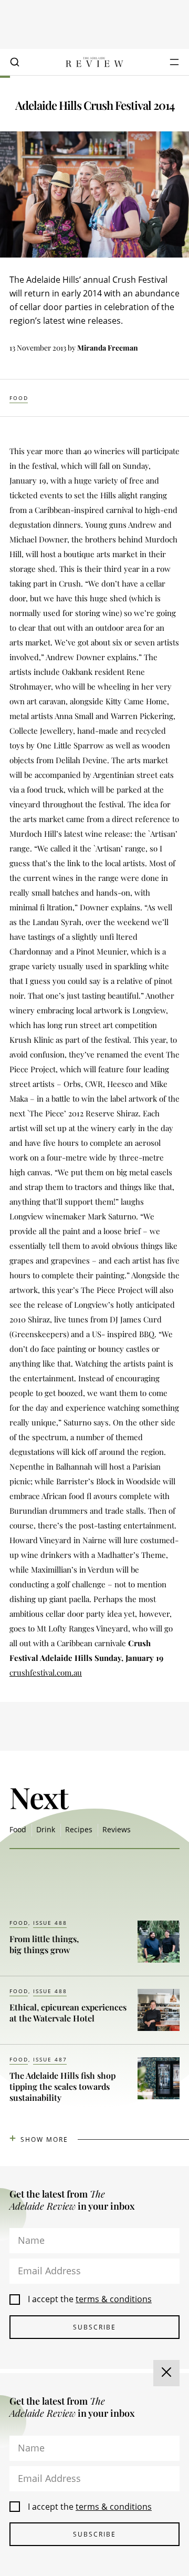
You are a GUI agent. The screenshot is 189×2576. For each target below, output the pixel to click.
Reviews (117, 1829)
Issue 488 (50, 1923)
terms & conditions (114, 2299)
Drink (46, 1829)
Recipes (79, 1829)
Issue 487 (50, 2059)
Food (19, 398)
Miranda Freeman (108, 348)
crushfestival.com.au (46, 1672)
